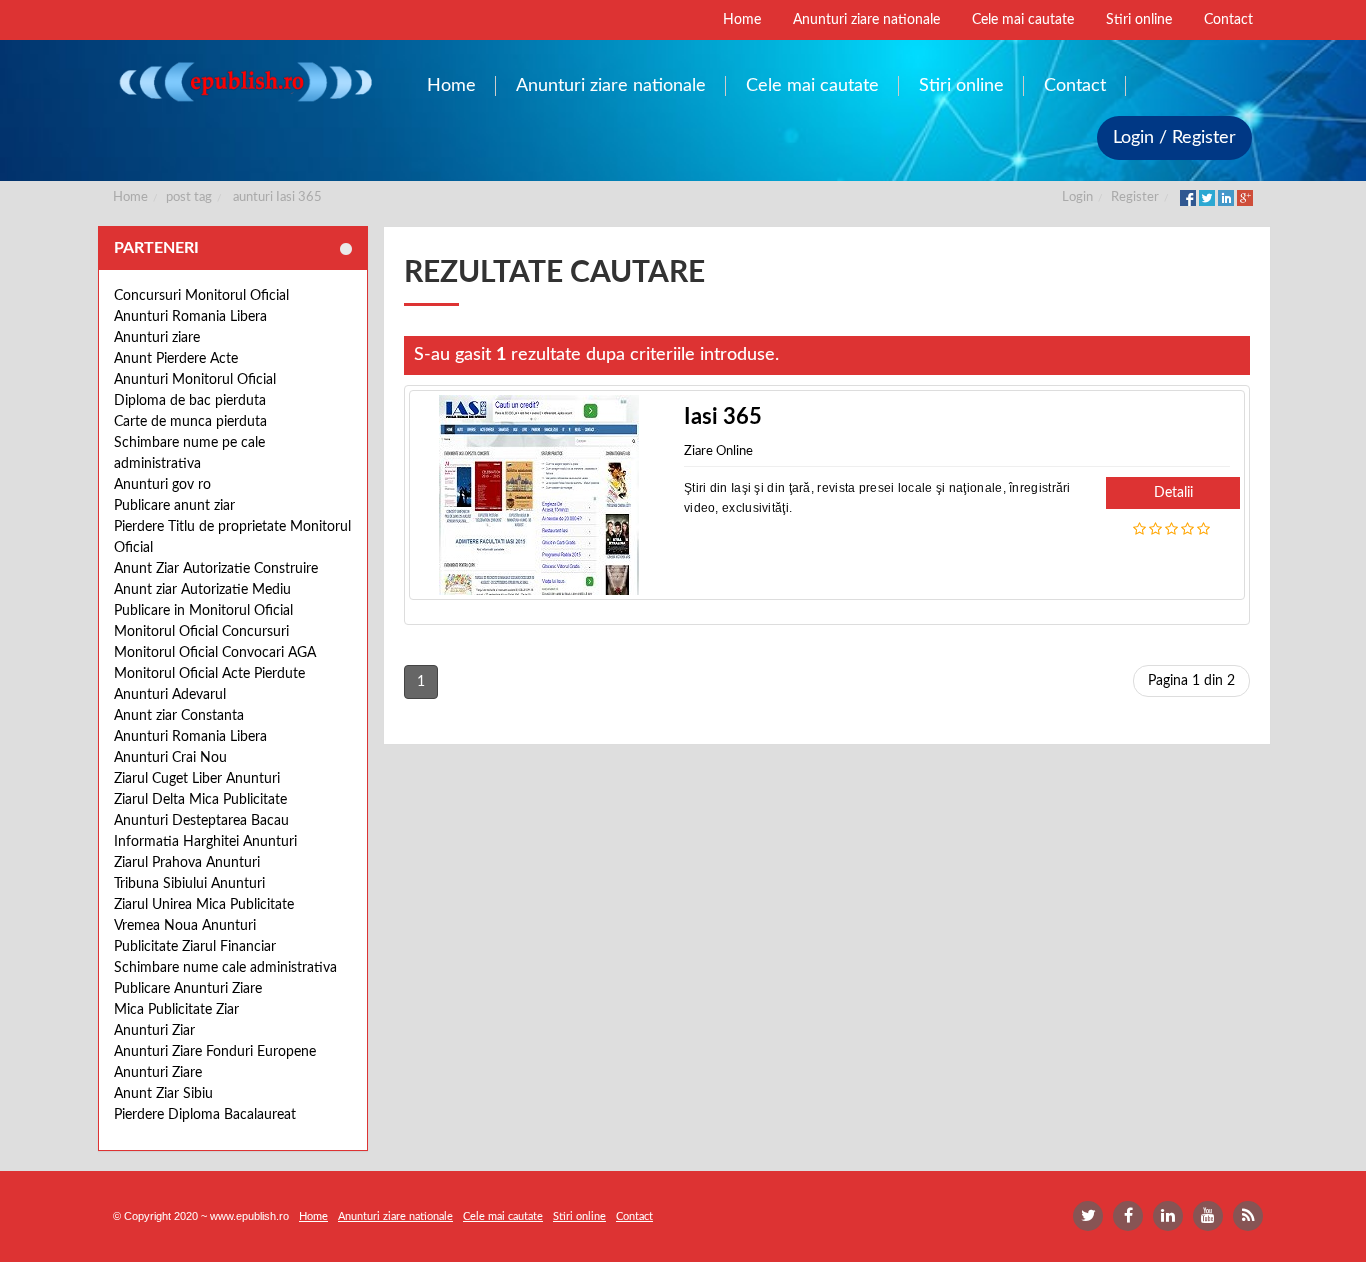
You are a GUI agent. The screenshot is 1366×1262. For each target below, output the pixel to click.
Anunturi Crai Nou (170, 758)
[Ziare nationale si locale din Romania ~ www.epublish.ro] (244, 81)
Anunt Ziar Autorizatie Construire (216, 569)
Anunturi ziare (157, 338)
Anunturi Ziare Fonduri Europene (215, 1052)
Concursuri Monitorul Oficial (201, 296)
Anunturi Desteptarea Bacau (201, 821)
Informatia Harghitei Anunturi (205, 842)
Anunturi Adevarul (170, 695)
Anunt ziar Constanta (179, 716)
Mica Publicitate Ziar (176, 1010)
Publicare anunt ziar (174, 506)
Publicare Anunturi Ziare (188, 989)
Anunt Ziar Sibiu (163, 1094)
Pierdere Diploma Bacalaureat (205, 1115)
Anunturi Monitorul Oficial (195, 380)
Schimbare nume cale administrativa (225, 968)
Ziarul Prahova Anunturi (187, 863)
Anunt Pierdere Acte (176, 359)
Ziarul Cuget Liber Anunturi (197, 779)
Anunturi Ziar (154, 1031)
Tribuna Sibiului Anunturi (189, 884)
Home (130, 197)
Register (1135, 197)
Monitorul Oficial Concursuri (201, 632)
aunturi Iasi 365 (277, 197)
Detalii (1173, 493)
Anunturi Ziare (158, 1073)
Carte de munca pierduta (190, 422)
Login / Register (1174, 138)
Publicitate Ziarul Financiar (195, 947)
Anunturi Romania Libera (190, 317)
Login (1077, 197)
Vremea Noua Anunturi (185, 926)
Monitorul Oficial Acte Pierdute (209, 674)
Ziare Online (718, 451)
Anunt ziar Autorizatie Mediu (202, 590)
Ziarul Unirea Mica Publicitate (204, 905)
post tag (189, 197)
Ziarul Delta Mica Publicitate (200, 800)
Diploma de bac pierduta (190, 401)
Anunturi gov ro (162, 485)
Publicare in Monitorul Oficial (203, 611)
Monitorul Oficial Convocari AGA (215, 653)
